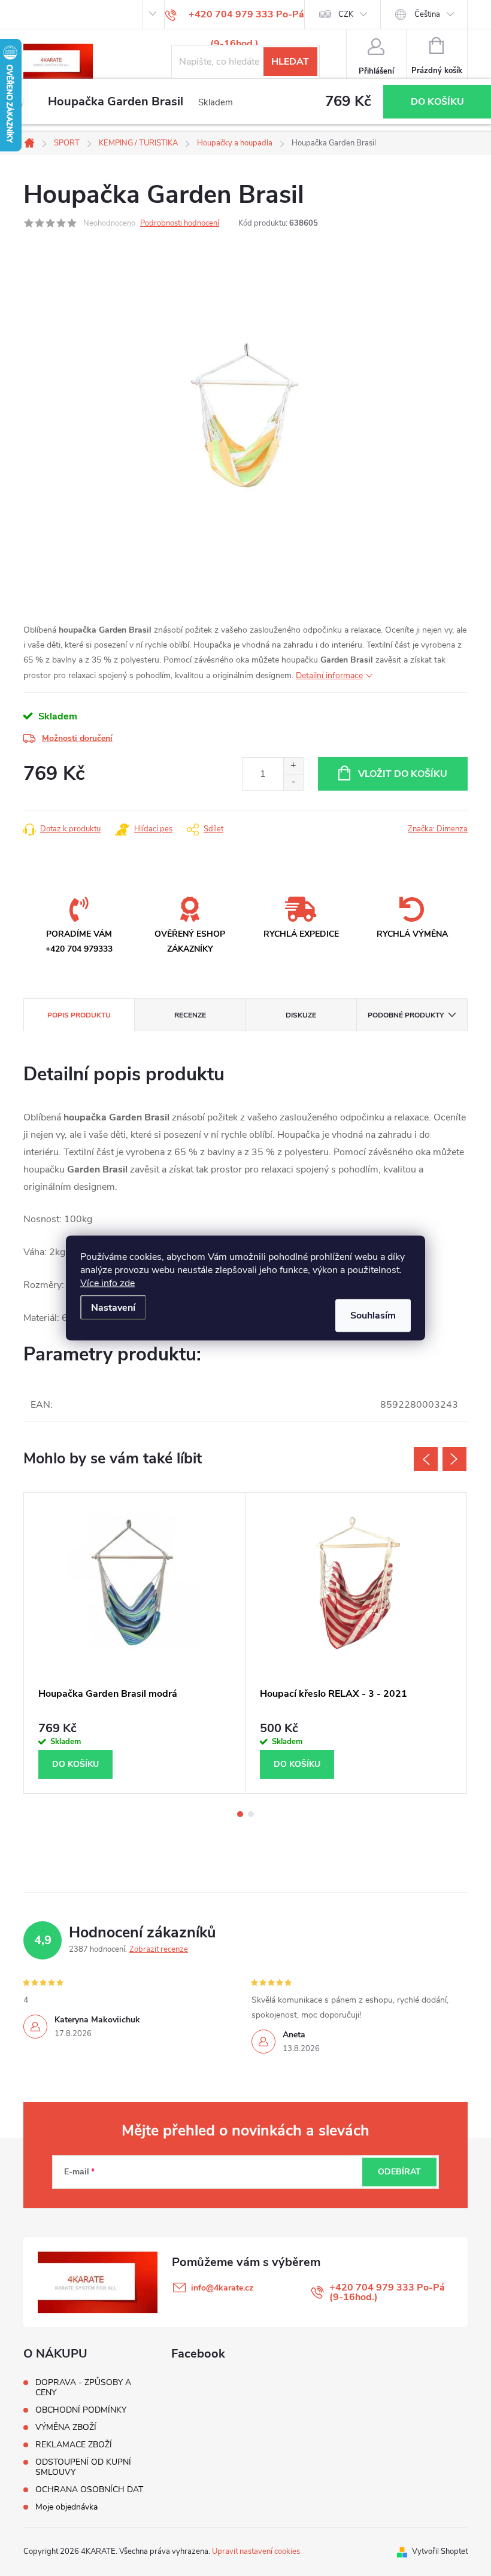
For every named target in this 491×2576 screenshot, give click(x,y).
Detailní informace (329, 675)
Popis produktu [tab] (79, 1015)
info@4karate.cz (222, 2288)
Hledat (290, 62)
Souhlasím (373, 1316)
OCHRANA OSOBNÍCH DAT (89, 2490)
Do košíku (437, 102)
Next (454, 1459)
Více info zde (107, 1283)
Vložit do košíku (403, 774)
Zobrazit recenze (159, 1949)
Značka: (438, 829)
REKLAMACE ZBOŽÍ (74, 2445)
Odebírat (399, 2172)
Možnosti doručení (77, 738)
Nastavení (113, 1308)
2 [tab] (251, 1814)
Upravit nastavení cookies (256, 2551)
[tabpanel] (135, 1643)
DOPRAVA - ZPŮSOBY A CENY (83, 2387)
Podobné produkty (406, 1015)
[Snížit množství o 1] (293, 782)
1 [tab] (240, 1814)
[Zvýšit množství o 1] (293, 766)
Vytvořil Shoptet (440, 2551)
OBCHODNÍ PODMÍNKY (81, 2410)
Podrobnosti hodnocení (180, 223)
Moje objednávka (66, 2507)
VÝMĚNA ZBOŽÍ (66, 2427)
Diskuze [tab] (301, 1015)
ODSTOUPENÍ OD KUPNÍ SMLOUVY (83, 2467)
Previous (426, 1459)
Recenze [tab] (190, 1015)
